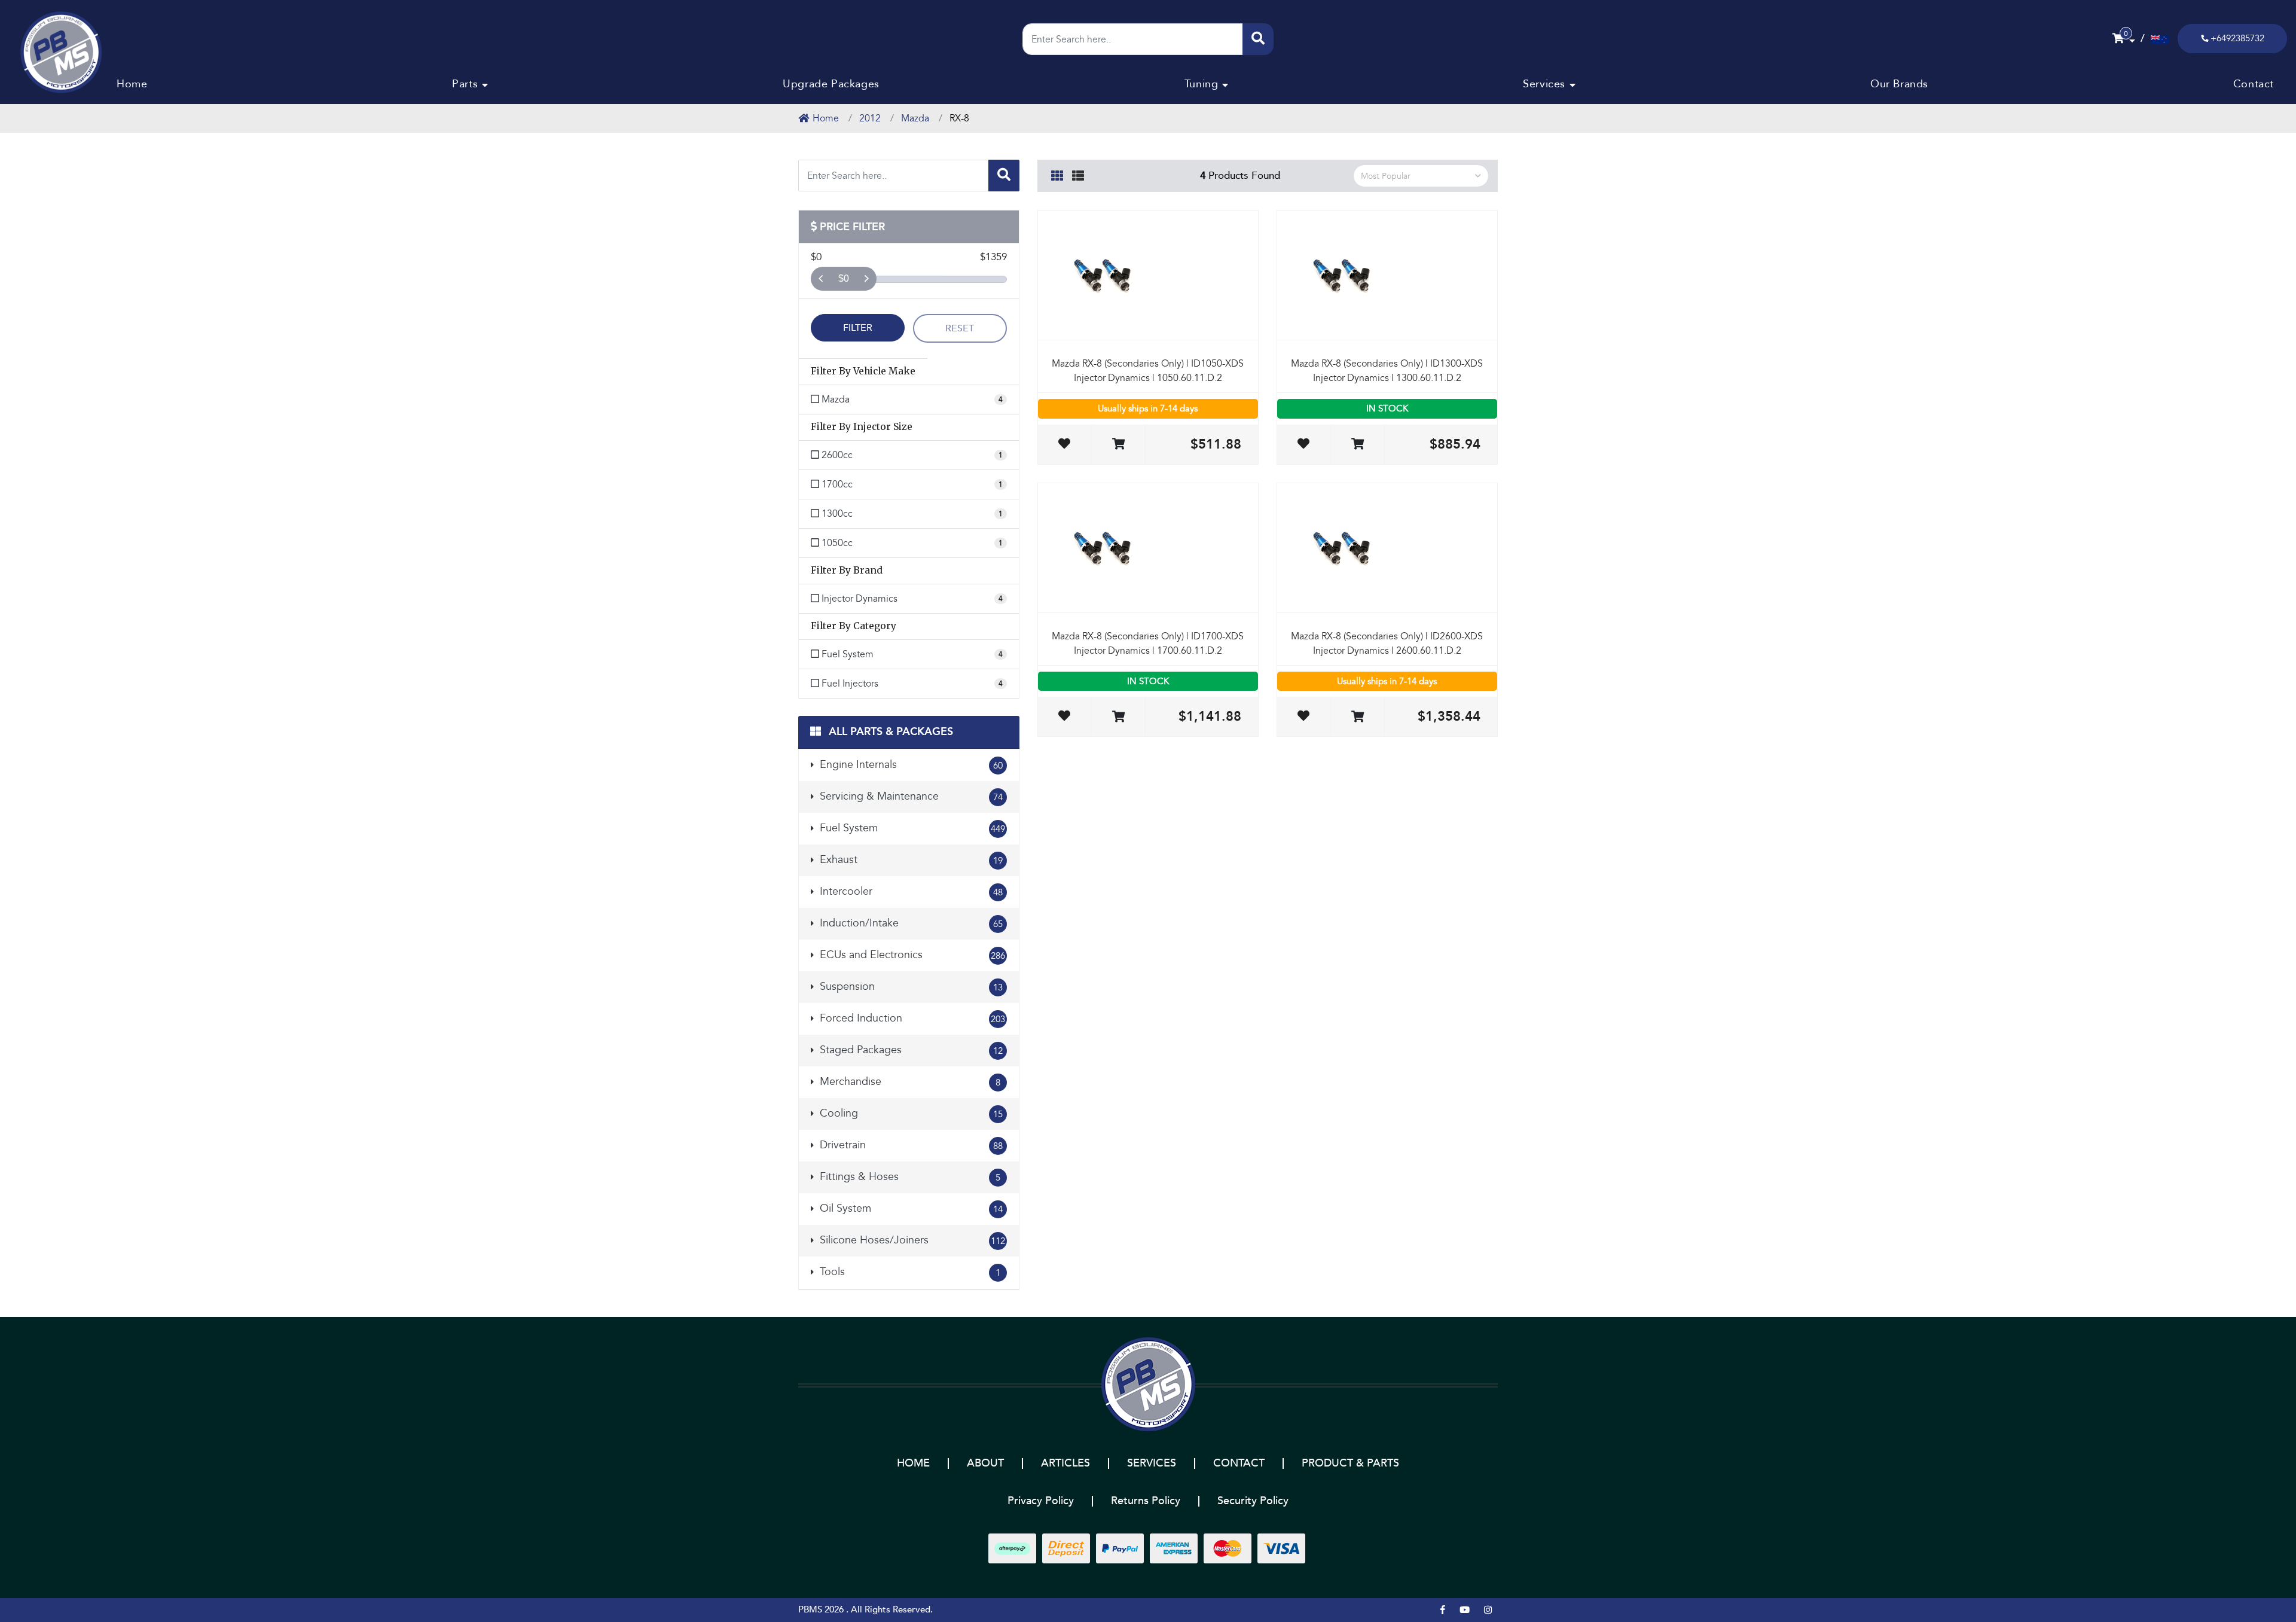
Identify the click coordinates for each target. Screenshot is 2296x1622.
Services (1544, 84)
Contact (2254, 84)
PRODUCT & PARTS (1350, 1463)
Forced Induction (911, 1018)
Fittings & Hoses (909, 1177)
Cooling (910, 1113)
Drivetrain (910, 1145)
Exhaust (910, 860)
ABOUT (985, 1463)
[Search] (1258, 39)
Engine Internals (910, 765)
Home (132, 84)
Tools (909, 1272)
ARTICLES (1065, 1463)
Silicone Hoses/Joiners (911, 1240)
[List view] (1078, 174)
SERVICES (1152, 1463)
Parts (465, 84)
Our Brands (1899, 84)
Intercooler (910, 891)
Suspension (910, 987)
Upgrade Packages (831, 84)
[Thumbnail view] (1057, 174)
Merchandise (909, 1082)
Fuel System (911, 828)
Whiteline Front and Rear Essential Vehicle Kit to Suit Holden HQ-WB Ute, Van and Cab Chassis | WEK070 (91, 1567)
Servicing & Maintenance (910, 796)
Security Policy (1253, 1501)
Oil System (910, 1208)
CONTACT (1239, 1463)
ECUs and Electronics (911, 955)
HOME (913, 1463)
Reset (960, 328)
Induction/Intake (910, 923)
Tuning (1202, 84)
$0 (844, 278)
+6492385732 (2237, 38)
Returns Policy (1146, 1501)
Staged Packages (910, 1050)
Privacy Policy (1041, 1501)
